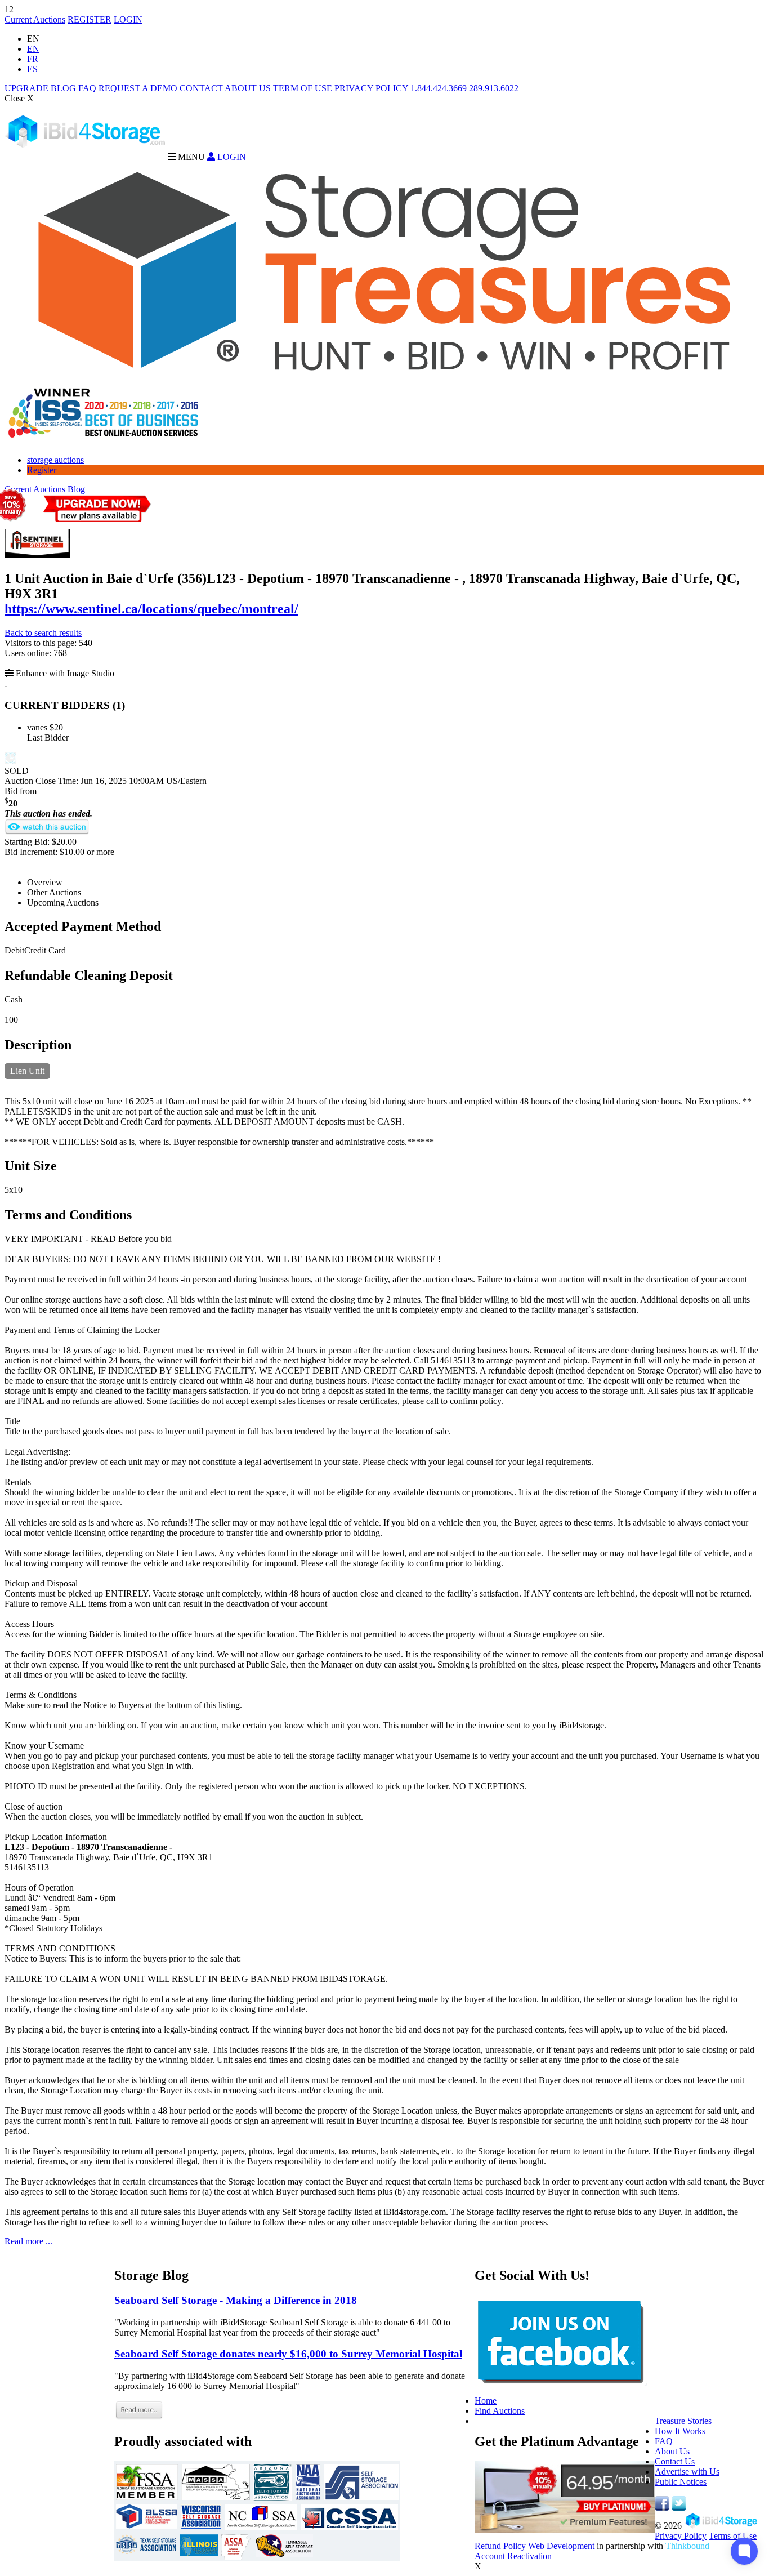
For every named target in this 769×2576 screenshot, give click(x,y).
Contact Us (675, 2461)
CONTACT (201, 88)
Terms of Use (733, 2536)
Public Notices (681, 2482)
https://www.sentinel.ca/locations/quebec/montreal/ (151, 609)
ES (32, 69)
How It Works (680, 2431)
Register (42, 470)
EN (33, 49)
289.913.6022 (494, 88)
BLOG (63, 88)
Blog (76, 489)
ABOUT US (248, 88)
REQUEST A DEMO (138, 88)
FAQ (87, 88)
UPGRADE (26, 88)
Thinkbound (687, 2546)
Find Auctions (500, 2411)
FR (33, 59)
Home (486, 2401)
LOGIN (128, 19)
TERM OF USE (303, 88)
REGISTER (90, 19)
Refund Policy (500, 2546)
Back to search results (43, 633)
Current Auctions (35, 19)
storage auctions (55, 460)
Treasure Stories (683, 2421)
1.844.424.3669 (439, 88)
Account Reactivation (513, 2556)
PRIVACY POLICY (371, 88)
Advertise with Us (687, 2472)
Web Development (561, 2546)
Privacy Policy (681, 2536)
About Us (672, 2451)
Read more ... (28, 2241)
